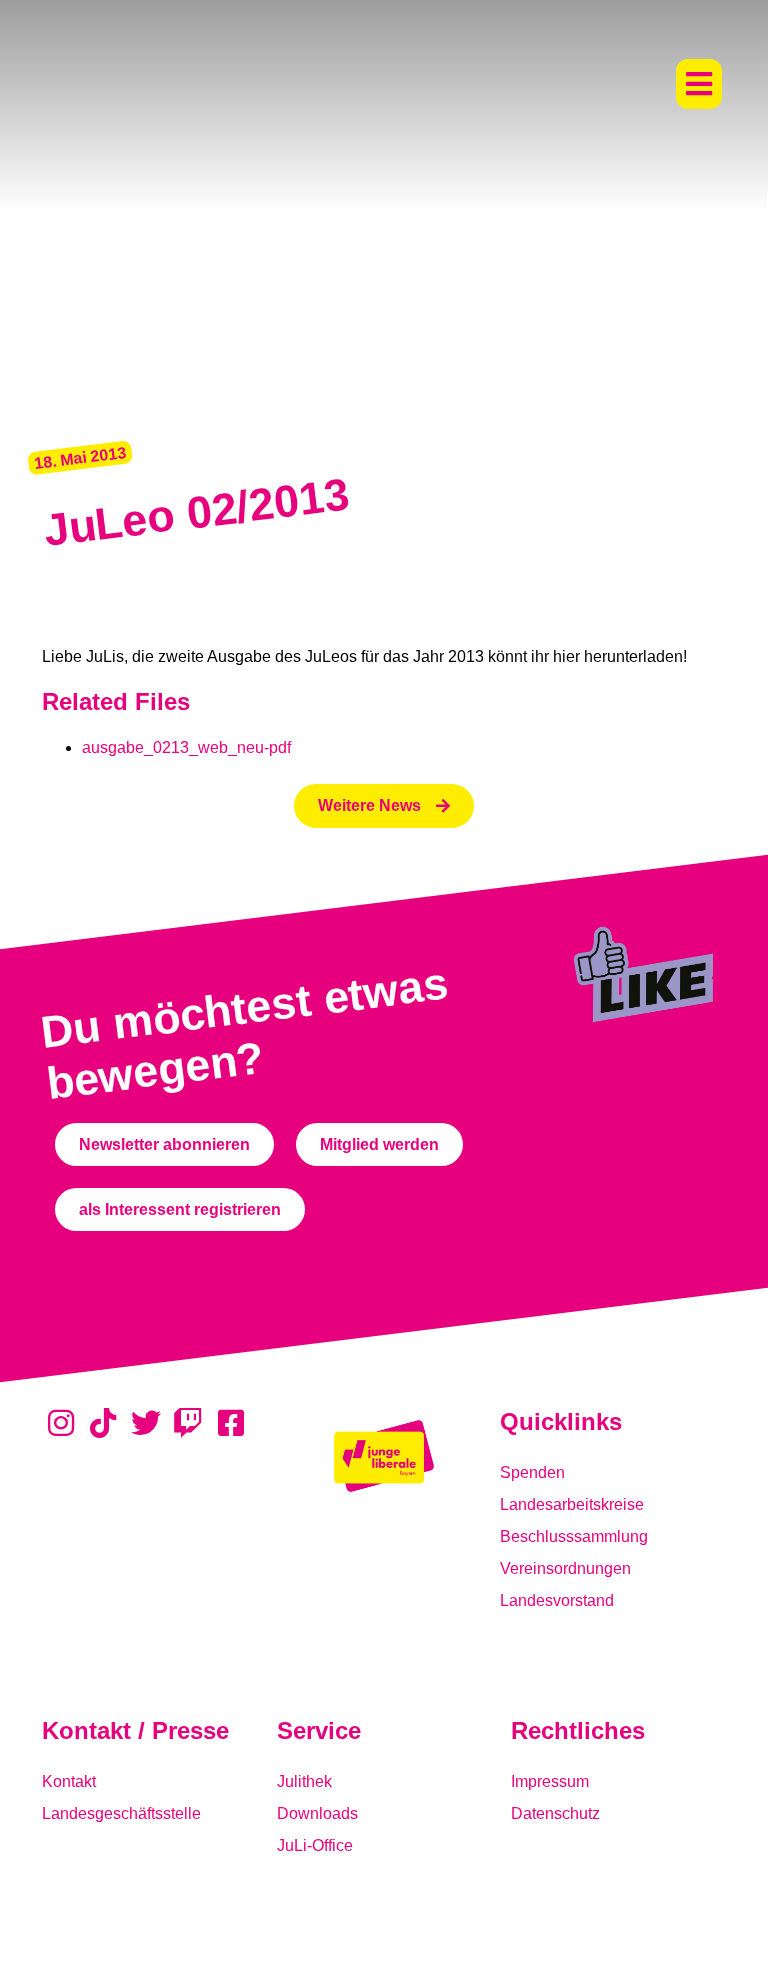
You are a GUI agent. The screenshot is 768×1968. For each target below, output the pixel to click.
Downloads (317, 1813)
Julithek (304, 1781)
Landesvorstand (557, 1600)
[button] (699, 84)
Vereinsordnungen (565, 1568)
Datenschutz (555, 1813)
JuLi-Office (315, 1845)
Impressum (550, 1781)
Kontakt (69, 1781)
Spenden (532, 1472)
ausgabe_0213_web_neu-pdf (186, 747)
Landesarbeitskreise (572, 1504)
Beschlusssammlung (574, 1536)
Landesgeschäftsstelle (121, 1813)
